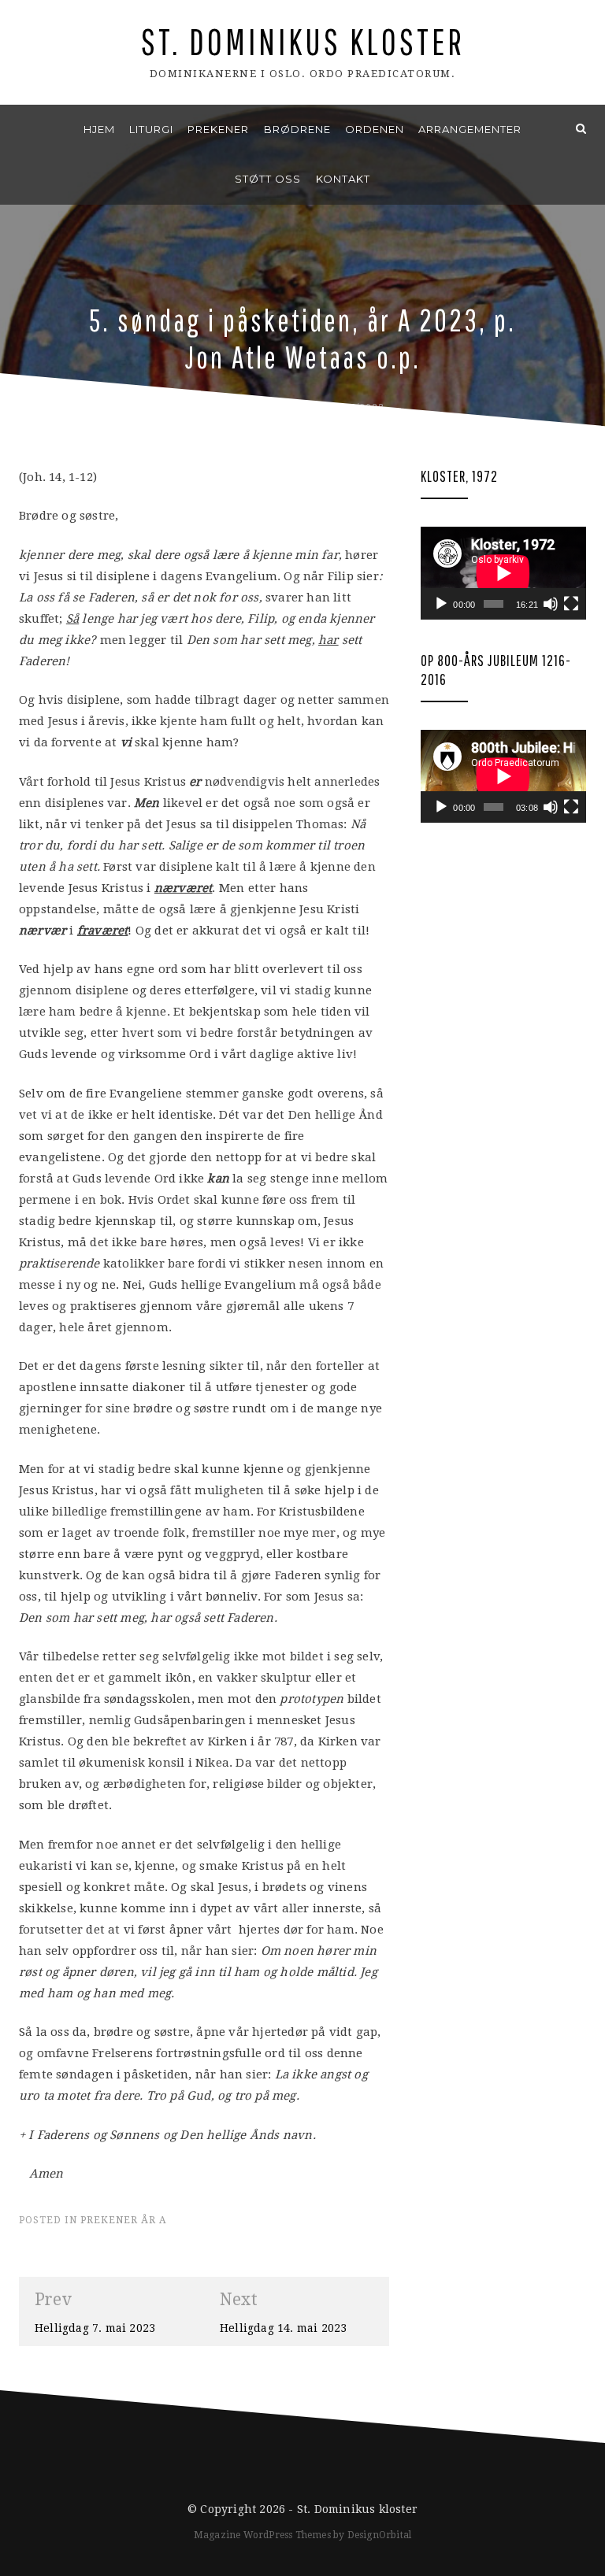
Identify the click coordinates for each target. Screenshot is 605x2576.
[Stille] (551, 604)
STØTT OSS (268, 179)
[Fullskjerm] (571, 604)
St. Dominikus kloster (303, 41)
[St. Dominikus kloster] (24, 129)
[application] (503, 573)
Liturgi (151, 129)
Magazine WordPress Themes (262, 2535)
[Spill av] (441, 604)
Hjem (99, 129)
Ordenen (375, 129)
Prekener (218, 129)
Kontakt (343, 179)
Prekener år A (123, 2220)
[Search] (581, 129)
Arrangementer (470, 129)
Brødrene (297, 129)
